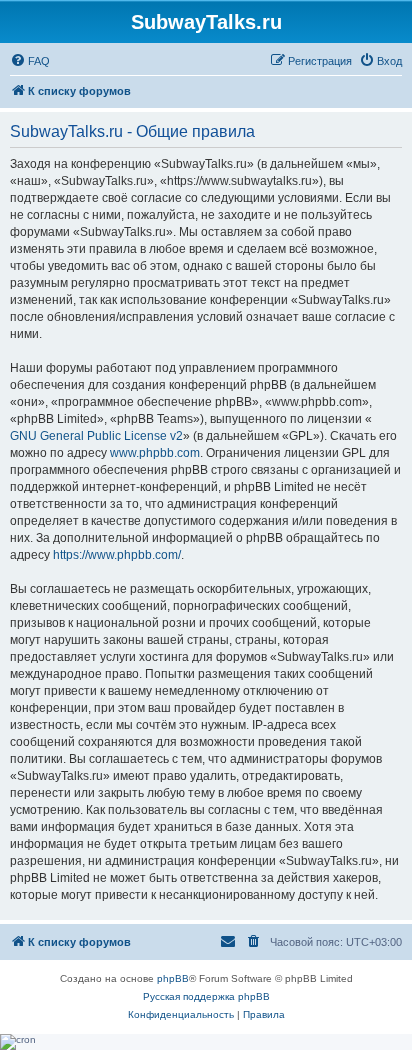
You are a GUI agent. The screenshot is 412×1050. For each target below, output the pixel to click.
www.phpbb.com (155, 453)
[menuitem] (30, 61)
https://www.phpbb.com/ (117, 555)
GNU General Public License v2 (96, 436)
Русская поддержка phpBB (206, 996)
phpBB (173, 978)
